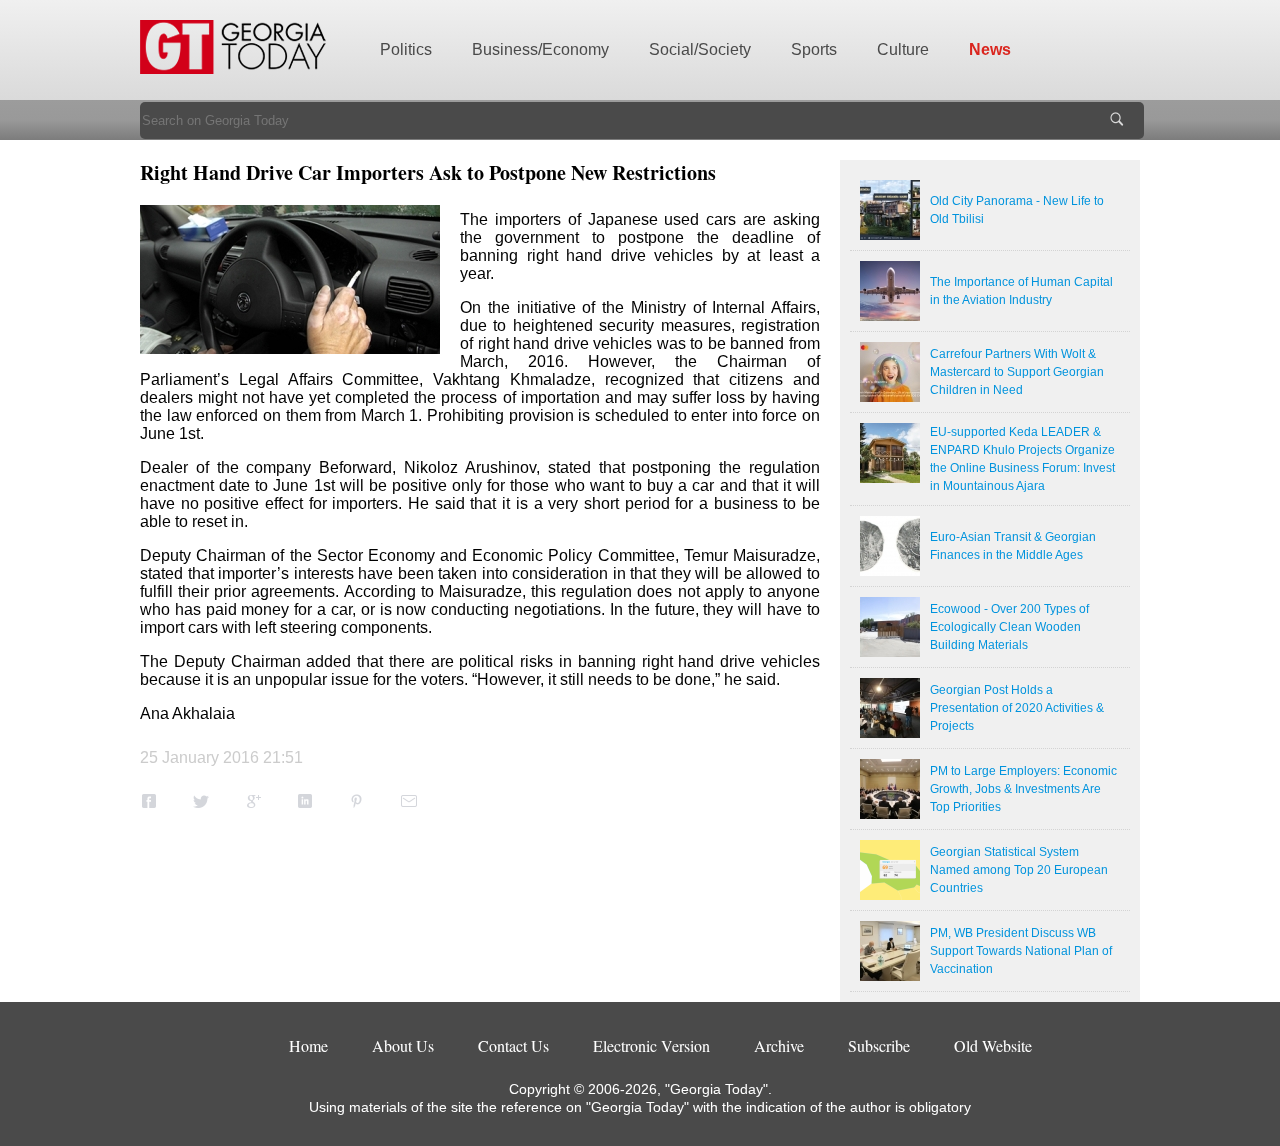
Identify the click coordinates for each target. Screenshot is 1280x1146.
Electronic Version (651, 1045)
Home (308, 1045)
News (990, 49)
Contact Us (513, 1045)
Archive (779, 1045)
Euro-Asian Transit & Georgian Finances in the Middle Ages (1013, 546)
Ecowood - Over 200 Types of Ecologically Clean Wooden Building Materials (1009, 627)
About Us (403, 1045)
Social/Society (700, 49)
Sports (814, 49)
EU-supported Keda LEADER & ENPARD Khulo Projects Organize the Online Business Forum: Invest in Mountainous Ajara (1022, 459)
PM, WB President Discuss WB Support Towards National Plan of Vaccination (1021, 951)
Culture (903, 49)
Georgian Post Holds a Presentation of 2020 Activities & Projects (1017, 708)
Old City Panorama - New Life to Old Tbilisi (1017, 210)
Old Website (993, 1045)
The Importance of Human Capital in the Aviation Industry (1021, 291)
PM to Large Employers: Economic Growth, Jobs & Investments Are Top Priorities (1023, 789)
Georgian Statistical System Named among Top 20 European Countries (1019, 870)
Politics (406, 49)
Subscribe (879, 1045)
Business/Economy (540, 49)
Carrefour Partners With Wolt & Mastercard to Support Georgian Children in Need (1017, 372)
